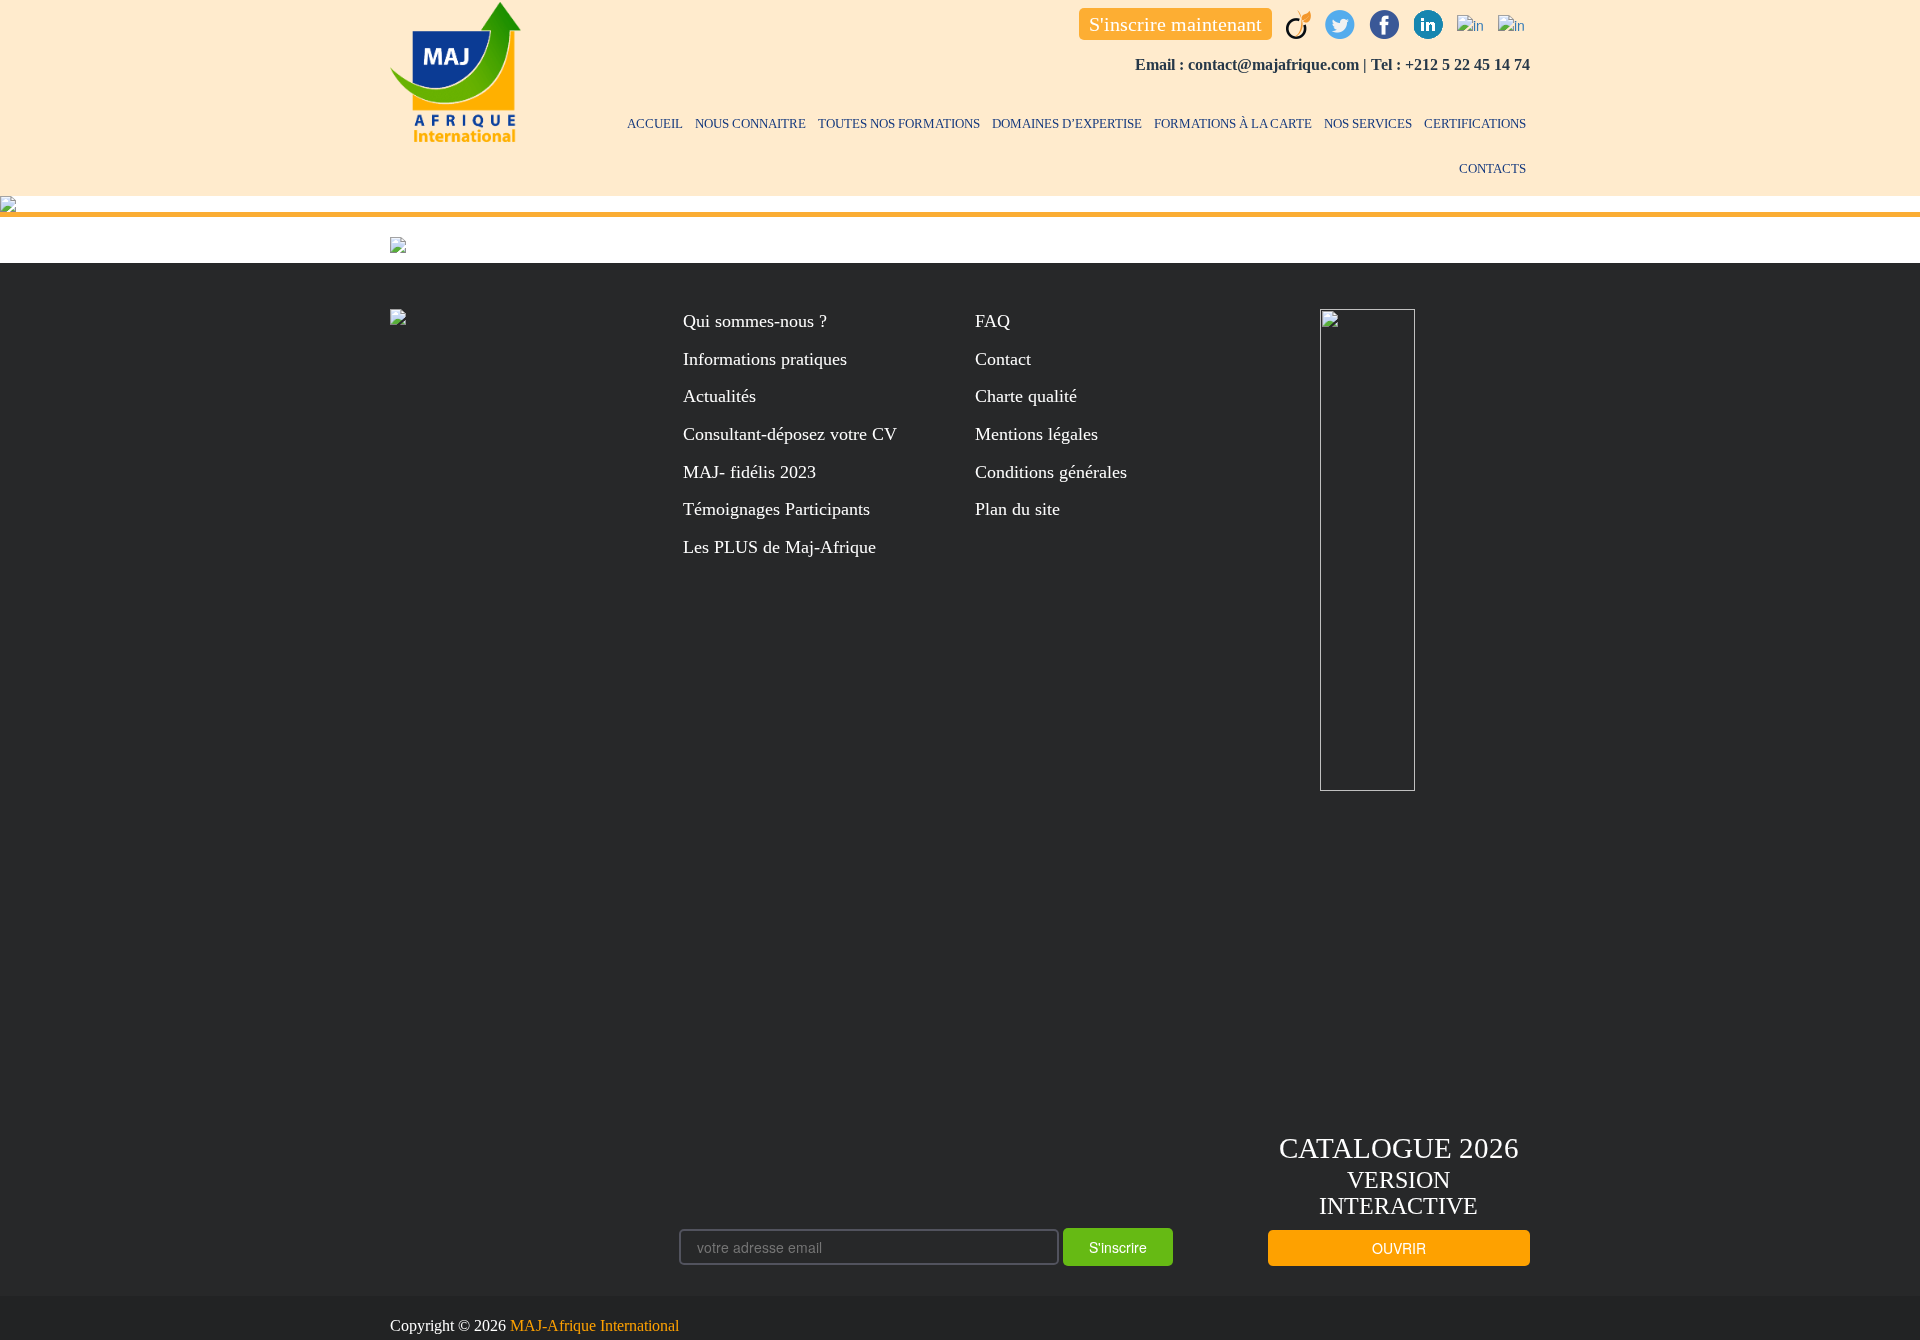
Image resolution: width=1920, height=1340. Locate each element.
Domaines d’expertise (1067, 123)
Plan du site (1017, 509)
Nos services (1368, 123)
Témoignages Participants (776, 509)
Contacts (1492, 168)
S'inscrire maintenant (1175, 24)
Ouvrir (1399, 1248)
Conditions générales (1051, 472)
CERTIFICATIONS (1475, 123)
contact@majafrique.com (1273, 64)
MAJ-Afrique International (594, 1325)
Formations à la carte (1233, 123)
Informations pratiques (765, 359)
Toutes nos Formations (899, 123)
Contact (1003, 359)
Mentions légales (1036, 434)
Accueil (655, 123)
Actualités (719, 396)
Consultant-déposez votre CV (790, 434)
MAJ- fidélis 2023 (749, 472)
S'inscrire (1118, 1247)
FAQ (992, 321)
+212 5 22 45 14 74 (1467, 64)
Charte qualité (1026, 396)
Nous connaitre (750, 123)
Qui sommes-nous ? (755, 321)
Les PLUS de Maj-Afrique (779, 547)
